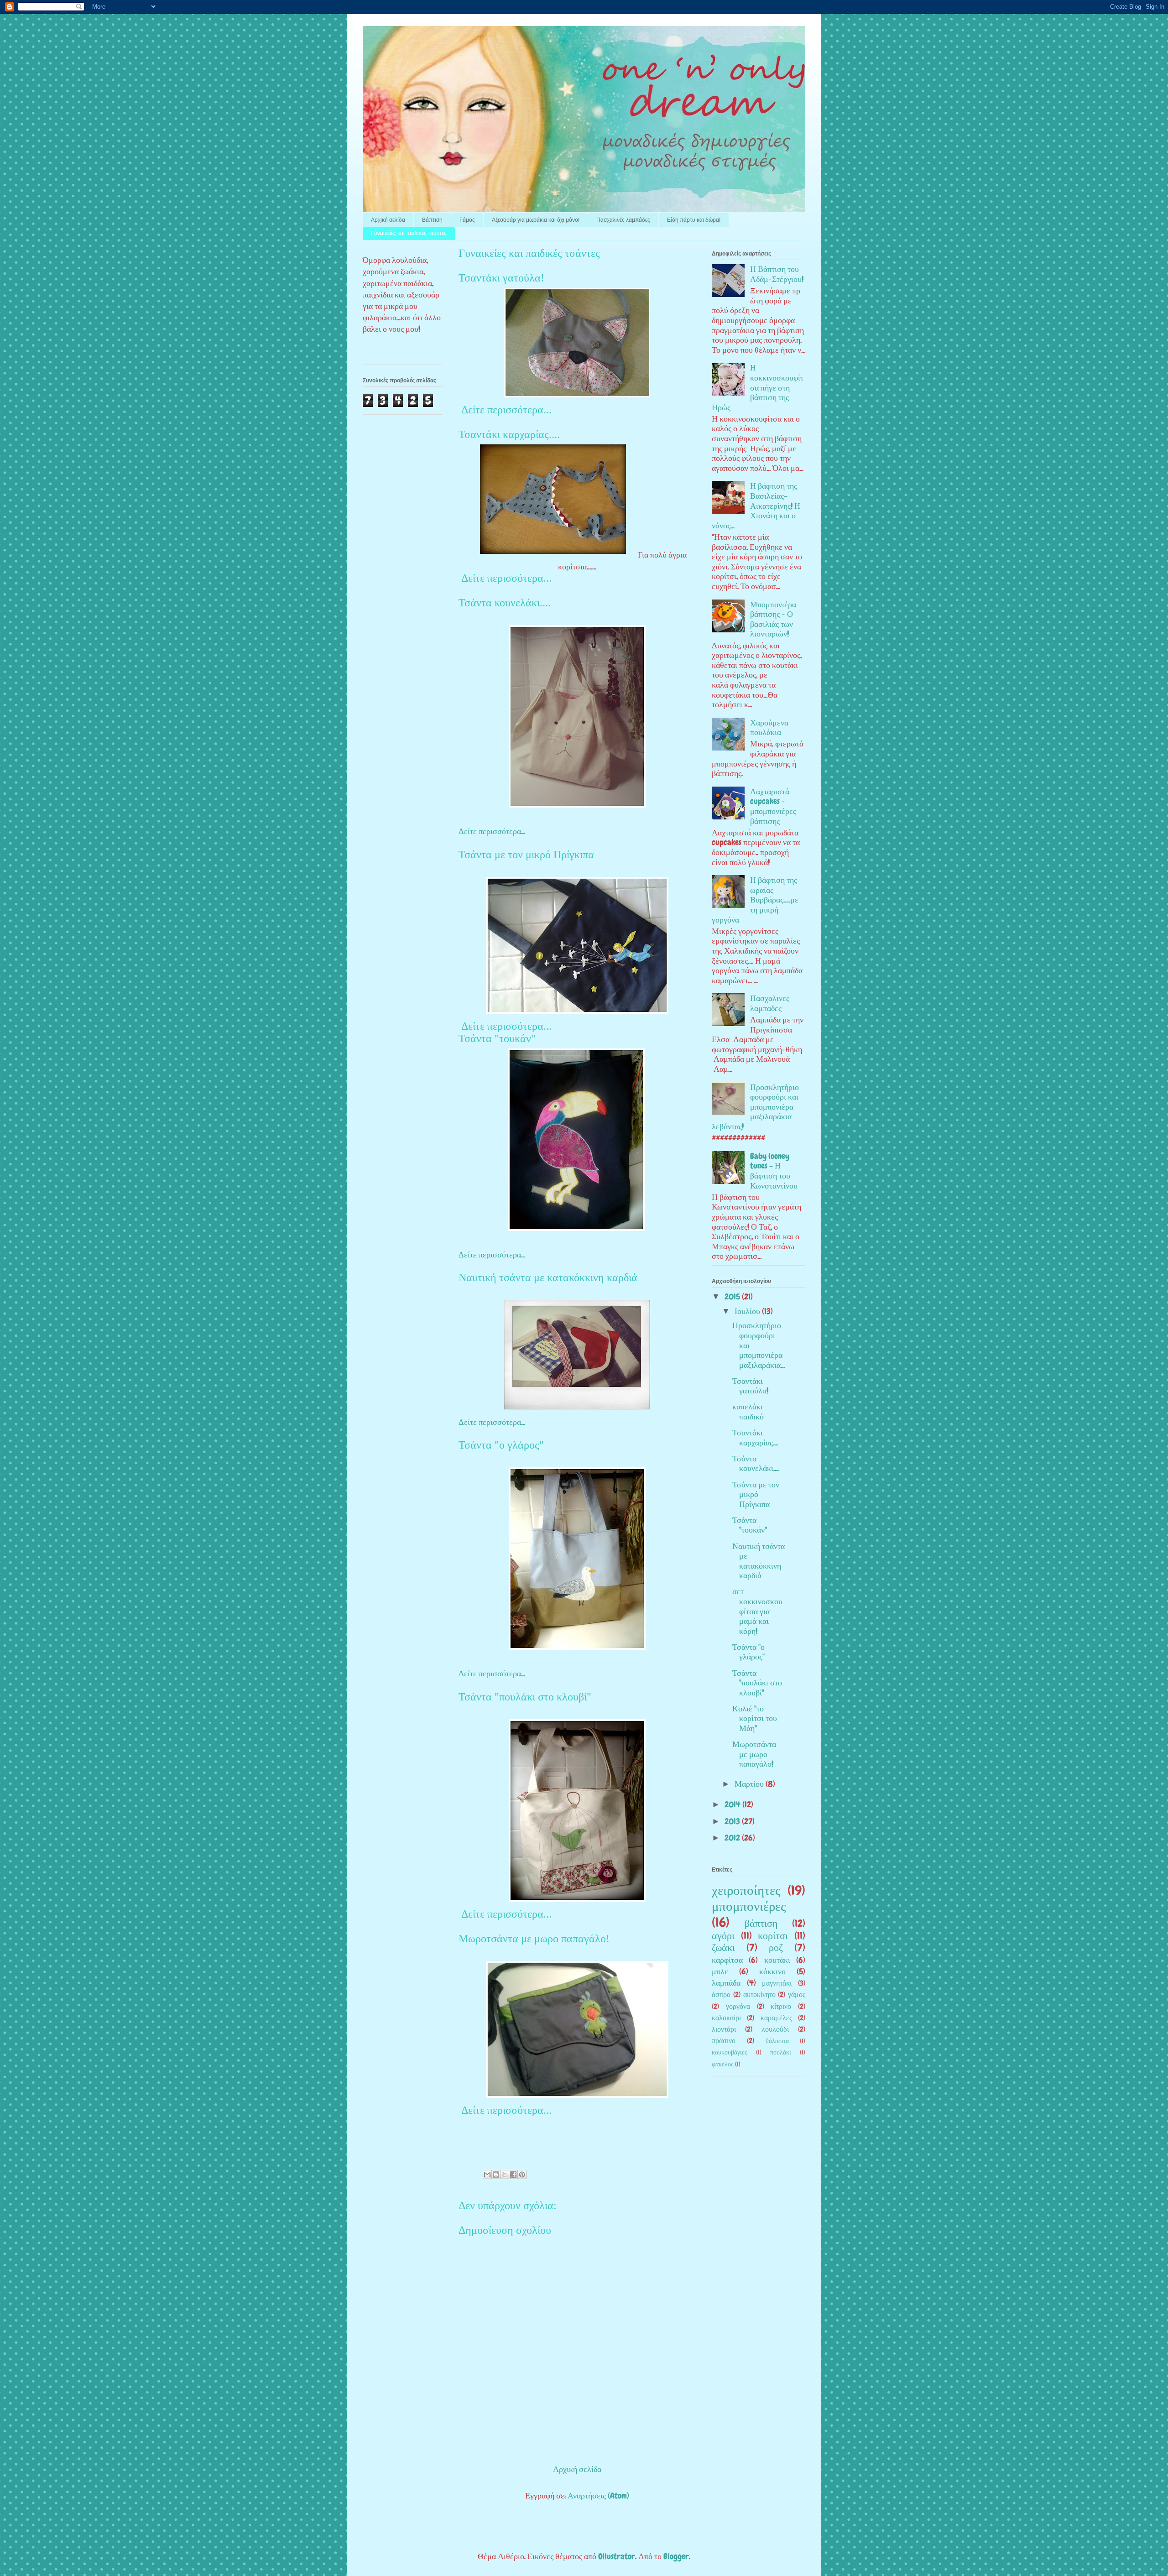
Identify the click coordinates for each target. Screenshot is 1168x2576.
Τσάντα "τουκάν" (497, 1038)
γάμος (797, 1995)
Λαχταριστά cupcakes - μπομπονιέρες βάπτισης (773, 806)
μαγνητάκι (777, 1983)
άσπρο (721, 1995)
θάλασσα (777, 2041)
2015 (733, 1296)
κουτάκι (777, 1960)
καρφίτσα (727, 1960)
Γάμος (467, 220)
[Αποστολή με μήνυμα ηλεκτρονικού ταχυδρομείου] (487, 2174)
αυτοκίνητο (759, 1995)
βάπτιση (761, 1924)
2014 (733, 1804)
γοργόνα (738, 2006)
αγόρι (723, 1936)
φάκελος (723, 2064)
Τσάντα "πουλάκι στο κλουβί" (525, 1697)
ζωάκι (723, 1948)
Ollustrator (617, 2556)
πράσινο (724, 2041)
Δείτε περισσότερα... (505, 410)
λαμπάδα (726, 1983)
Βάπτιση (432, 220)
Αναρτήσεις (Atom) (598, 2495)
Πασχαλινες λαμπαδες (770, 1003)
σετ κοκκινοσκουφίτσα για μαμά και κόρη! (757, 1611)
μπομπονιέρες (749, 1906)
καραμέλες (776, 2018)
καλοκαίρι (726, 2018)
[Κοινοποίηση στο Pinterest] (522, 2174)
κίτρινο (781, 2006)
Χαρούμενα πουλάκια (769, 727)
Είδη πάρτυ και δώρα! (694, 220)
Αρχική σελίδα (388, 220)
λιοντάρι (724, 2029)
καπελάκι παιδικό (748, 1411)
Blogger (676, 2556)
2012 (733, 1838)
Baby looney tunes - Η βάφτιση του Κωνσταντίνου (774, 1171)
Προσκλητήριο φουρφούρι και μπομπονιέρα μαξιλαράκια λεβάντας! (755, 1107)
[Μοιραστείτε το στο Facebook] (513, 2174)
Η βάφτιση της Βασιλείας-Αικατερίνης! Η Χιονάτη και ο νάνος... (756, 505)
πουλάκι (781, 2052)
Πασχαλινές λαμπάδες (623, 220)
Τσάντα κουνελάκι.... (505, 603)
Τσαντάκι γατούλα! (501, 278)
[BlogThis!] (496, 2174)
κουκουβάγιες (730, 2052)
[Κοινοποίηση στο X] (505, 2174)
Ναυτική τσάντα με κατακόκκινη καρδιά (548, 1278)
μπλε (720, 1971)
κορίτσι (773, 1936)
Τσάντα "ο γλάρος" (501, 1445)
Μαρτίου (750, 1784)
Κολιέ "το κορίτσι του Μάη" (755, 1718)
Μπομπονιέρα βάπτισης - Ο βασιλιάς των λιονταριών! (773, 619)
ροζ (776, 1948)
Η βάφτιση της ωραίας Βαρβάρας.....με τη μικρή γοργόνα (755, 900)
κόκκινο (772, 1971)
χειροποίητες (746, 1890)
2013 (733, 1821)
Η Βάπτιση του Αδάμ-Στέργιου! (777, 274)
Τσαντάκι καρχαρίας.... (509, 434)
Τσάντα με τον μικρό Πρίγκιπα (526, 855)
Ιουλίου (748, 1311)
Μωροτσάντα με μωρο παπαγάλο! (534, 1939)
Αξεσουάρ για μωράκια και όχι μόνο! (536, 220)
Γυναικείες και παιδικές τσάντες (409, 233)
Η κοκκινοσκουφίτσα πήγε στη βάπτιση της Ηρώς (758, 387)
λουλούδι (775, 2029)
